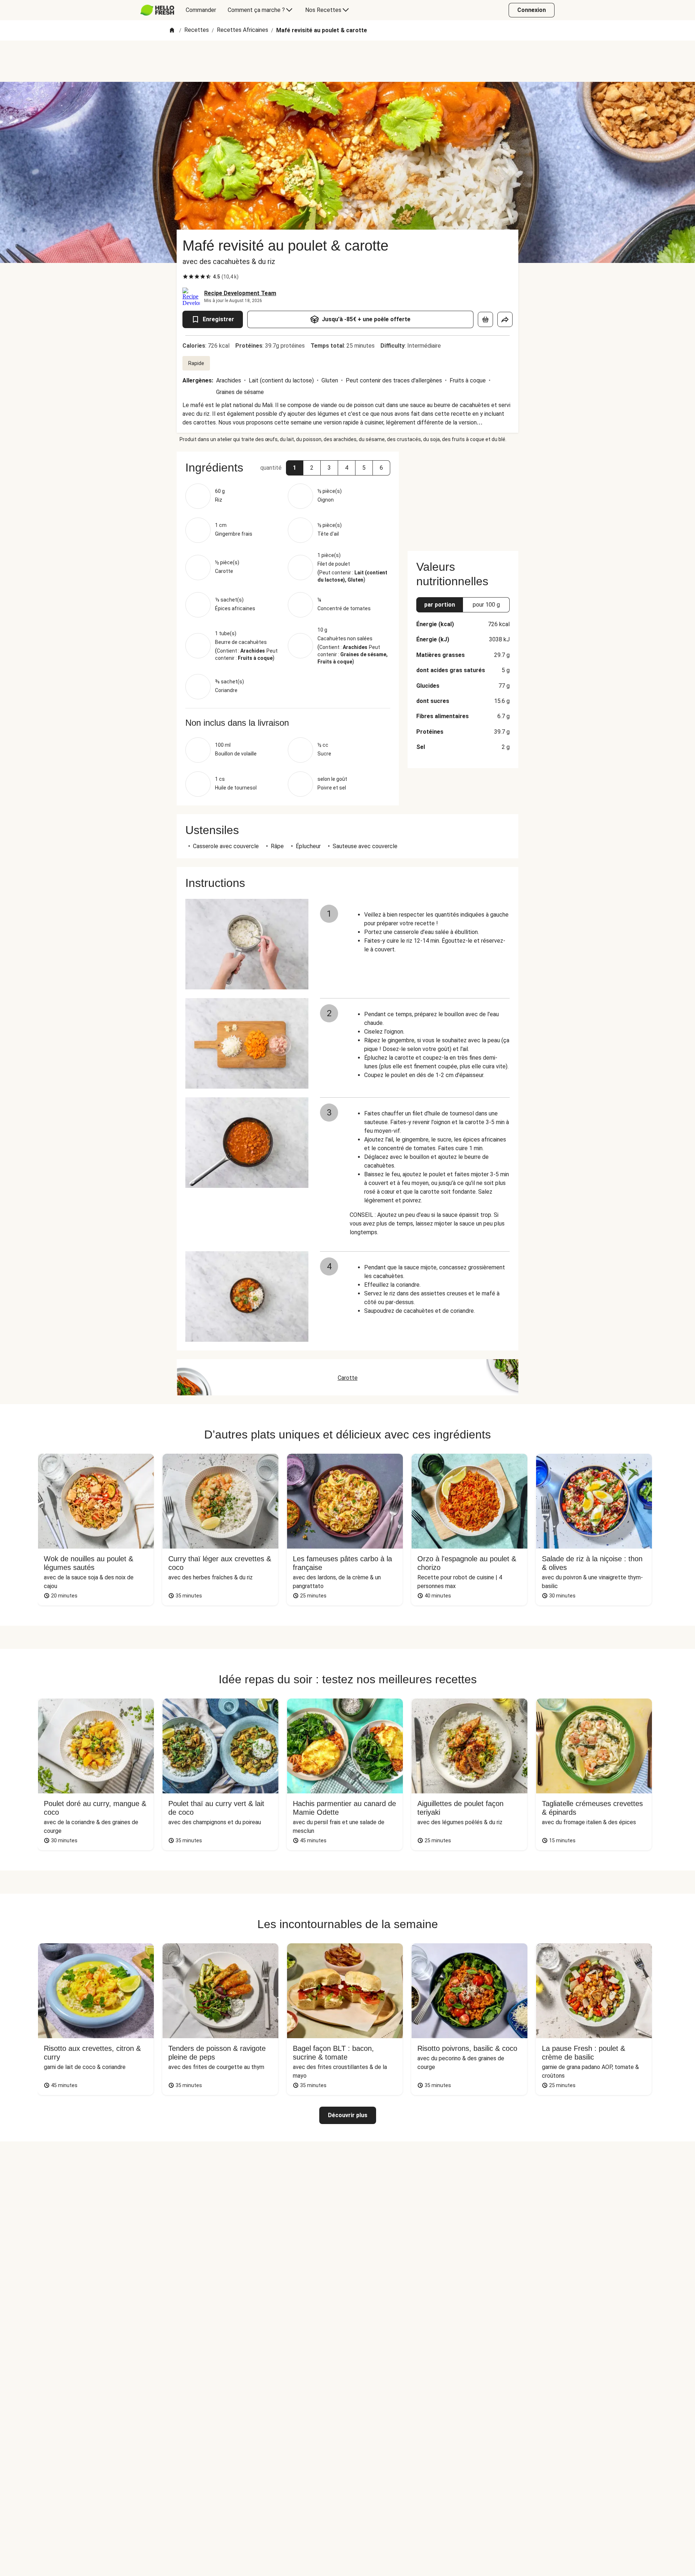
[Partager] (505, 319)
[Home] (172, 31)
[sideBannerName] (463, 497)
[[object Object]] (485, 319)
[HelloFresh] (157, 10)
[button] (295, 468)
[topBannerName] (347, 61)
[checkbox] (185, 277)
